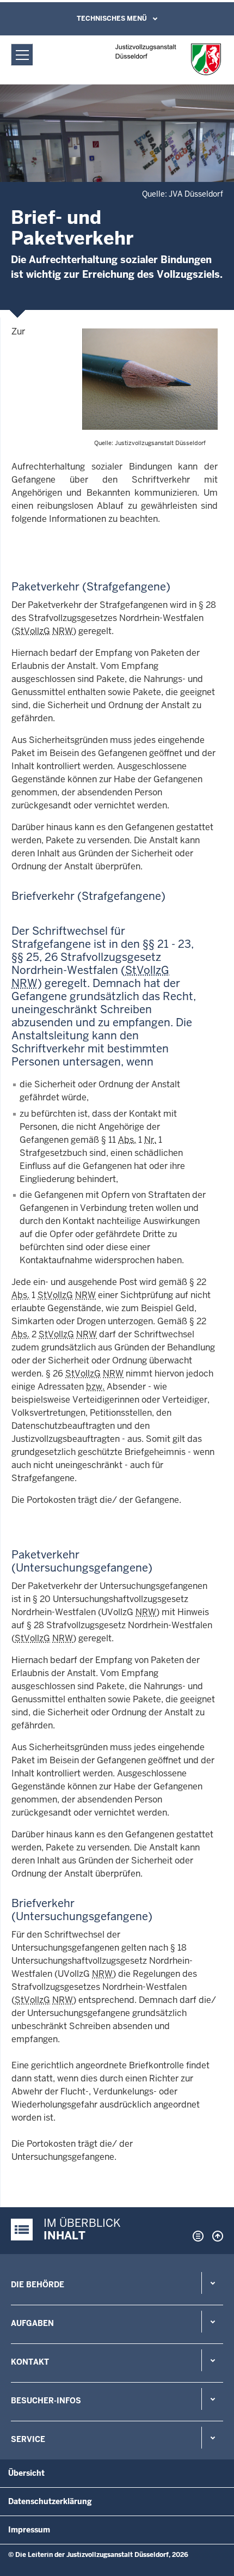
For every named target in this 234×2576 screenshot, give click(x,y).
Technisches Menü (112, 19)
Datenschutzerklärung (50, 2501)
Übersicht (26, 2473)
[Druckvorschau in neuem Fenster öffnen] (196, 2236)
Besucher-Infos (46, 2401)
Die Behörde (38, 2285)
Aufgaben (32, 2323)
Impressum (29, 2530)
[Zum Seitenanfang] (215, 2236)
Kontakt (30, 2362)
